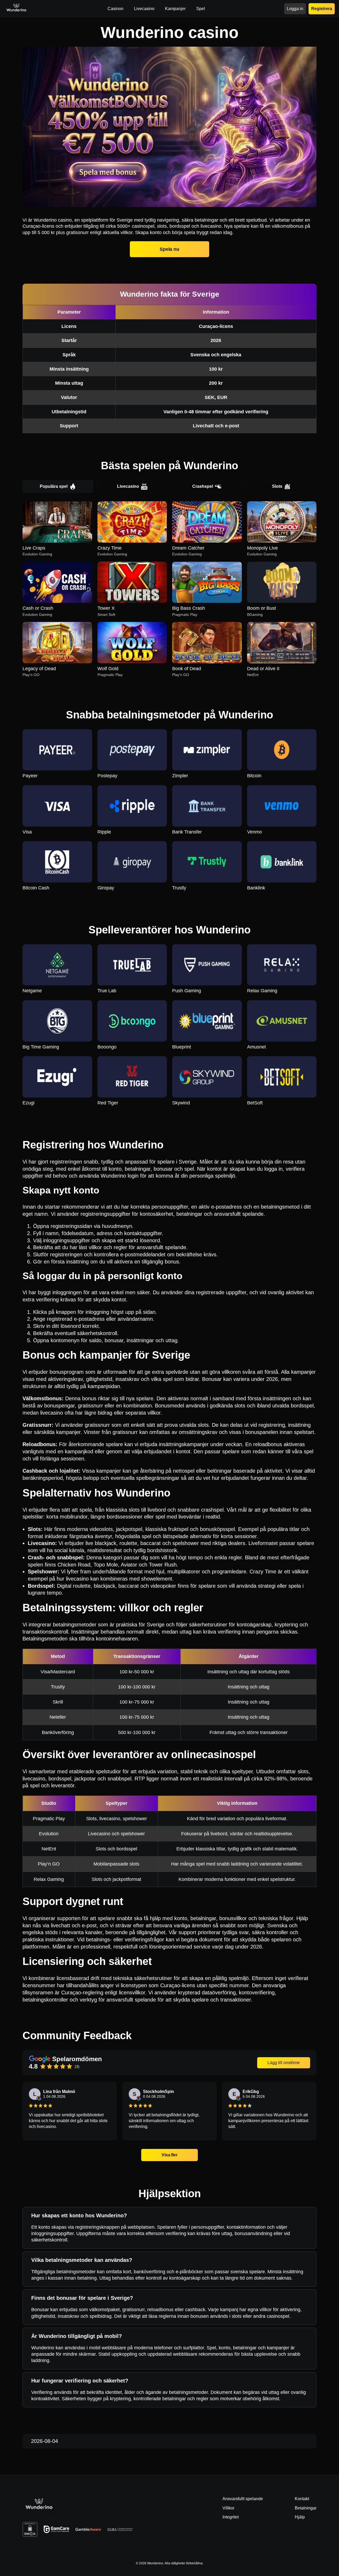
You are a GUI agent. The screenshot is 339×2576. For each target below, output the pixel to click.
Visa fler (170, 2155)
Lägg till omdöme (284, 2063)
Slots (277, 486)
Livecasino (128, 486)
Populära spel (54, 486)
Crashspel (203, 486)
